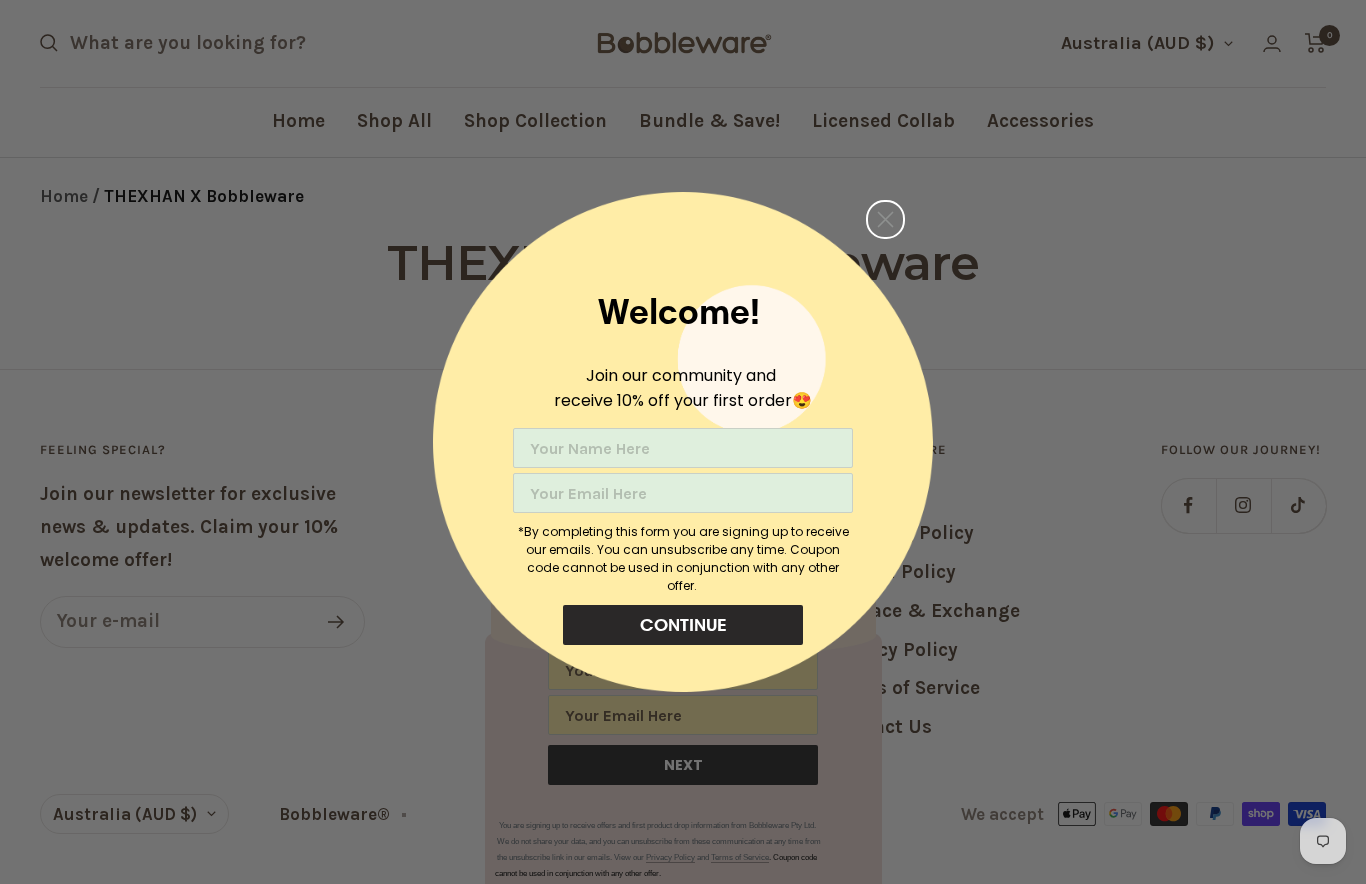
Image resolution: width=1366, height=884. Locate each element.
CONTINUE (683, 624)
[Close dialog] (885, 219)
